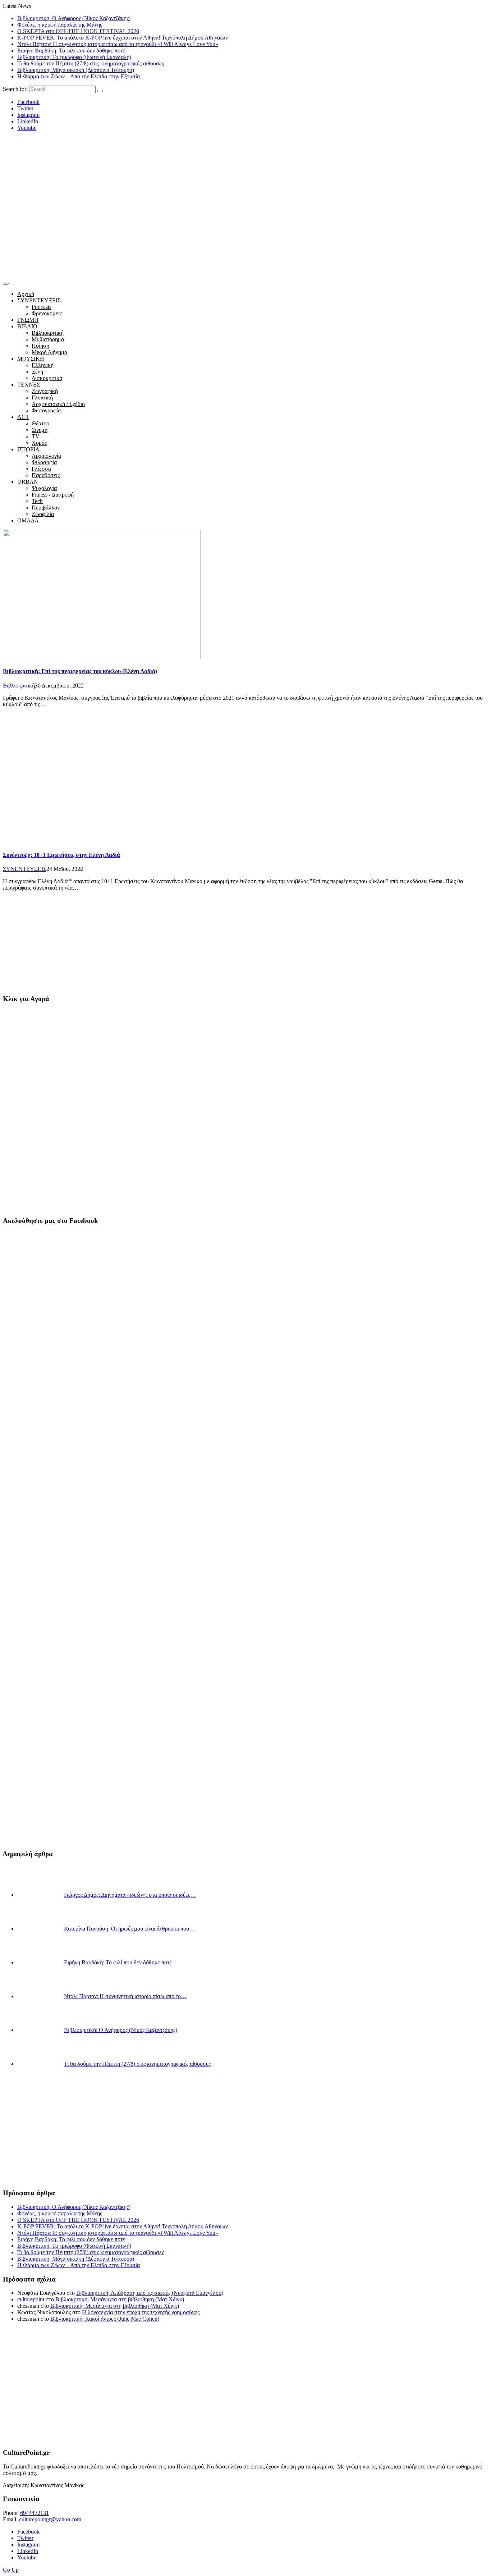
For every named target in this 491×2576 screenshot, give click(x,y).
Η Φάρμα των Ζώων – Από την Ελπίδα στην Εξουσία (79, 76)
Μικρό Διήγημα (49, 352)
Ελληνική (43, 365)
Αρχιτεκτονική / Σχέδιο (58, 404)
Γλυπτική (42, 398)
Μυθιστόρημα (48, 339)
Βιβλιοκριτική (48, 333)
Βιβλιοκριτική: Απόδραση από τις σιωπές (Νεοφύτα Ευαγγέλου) (150, 2293)
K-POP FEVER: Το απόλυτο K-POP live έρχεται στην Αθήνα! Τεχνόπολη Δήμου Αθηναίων (123, 38)
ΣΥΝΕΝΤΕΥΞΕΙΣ (39, 300)
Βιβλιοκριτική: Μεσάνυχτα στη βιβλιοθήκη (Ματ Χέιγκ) (120, 2299)
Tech (37, 501)
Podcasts (42, 307)
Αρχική (26, 294)
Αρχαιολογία (46, 456)
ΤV (36, 436)
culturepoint (31, 2299)
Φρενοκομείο (47, 313)
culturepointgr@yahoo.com (50, 2519)
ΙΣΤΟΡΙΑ (28, 449)
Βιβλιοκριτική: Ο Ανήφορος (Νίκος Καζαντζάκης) (74, 18)
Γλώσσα (41, 469)
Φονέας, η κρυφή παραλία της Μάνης (60, 25)
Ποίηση (40, 346)
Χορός (39, 443)
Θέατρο (40, 423)
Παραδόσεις (46, 475)
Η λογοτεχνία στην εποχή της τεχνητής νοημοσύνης (141, 2312)
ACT (23, 417)
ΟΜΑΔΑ (28, 520)
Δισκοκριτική (47, 378)
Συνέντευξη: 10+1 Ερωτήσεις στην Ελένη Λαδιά (61, 855)
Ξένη (37, 372)
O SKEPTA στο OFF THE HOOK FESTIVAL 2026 (78, 31)
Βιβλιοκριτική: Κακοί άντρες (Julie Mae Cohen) (105, 2319)
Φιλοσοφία (44, 462)
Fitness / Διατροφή (53, 495)
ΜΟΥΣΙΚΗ (31, 359)
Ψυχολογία (44, 488)
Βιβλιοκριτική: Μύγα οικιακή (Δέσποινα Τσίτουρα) (76, 70)
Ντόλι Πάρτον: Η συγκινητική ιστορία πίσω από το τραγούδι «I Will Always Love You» (118, 44)
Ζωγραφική (45, 391)
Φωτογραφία (46, 410)
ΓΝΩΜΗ (28, 320)
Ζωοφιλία (43, 514)
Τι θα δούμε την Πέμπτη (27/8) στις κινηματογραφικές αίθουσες (91, 63)
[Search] (100, 91)
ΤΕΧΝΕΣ (29, 385)
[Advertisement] (245, 225)
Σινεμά (40, 430)
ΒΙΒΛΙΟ (27, 326)
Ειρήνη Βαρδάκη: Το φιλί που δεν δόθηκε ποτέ (71, 51)
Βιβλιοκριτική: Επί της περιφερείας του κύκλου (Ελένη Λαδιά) (80, 671)
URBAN (28, 482)
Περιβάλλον (46, 508)
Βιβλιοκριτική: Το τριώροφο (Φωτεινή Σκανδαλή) (74, 57)
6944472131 (35, 2513)
